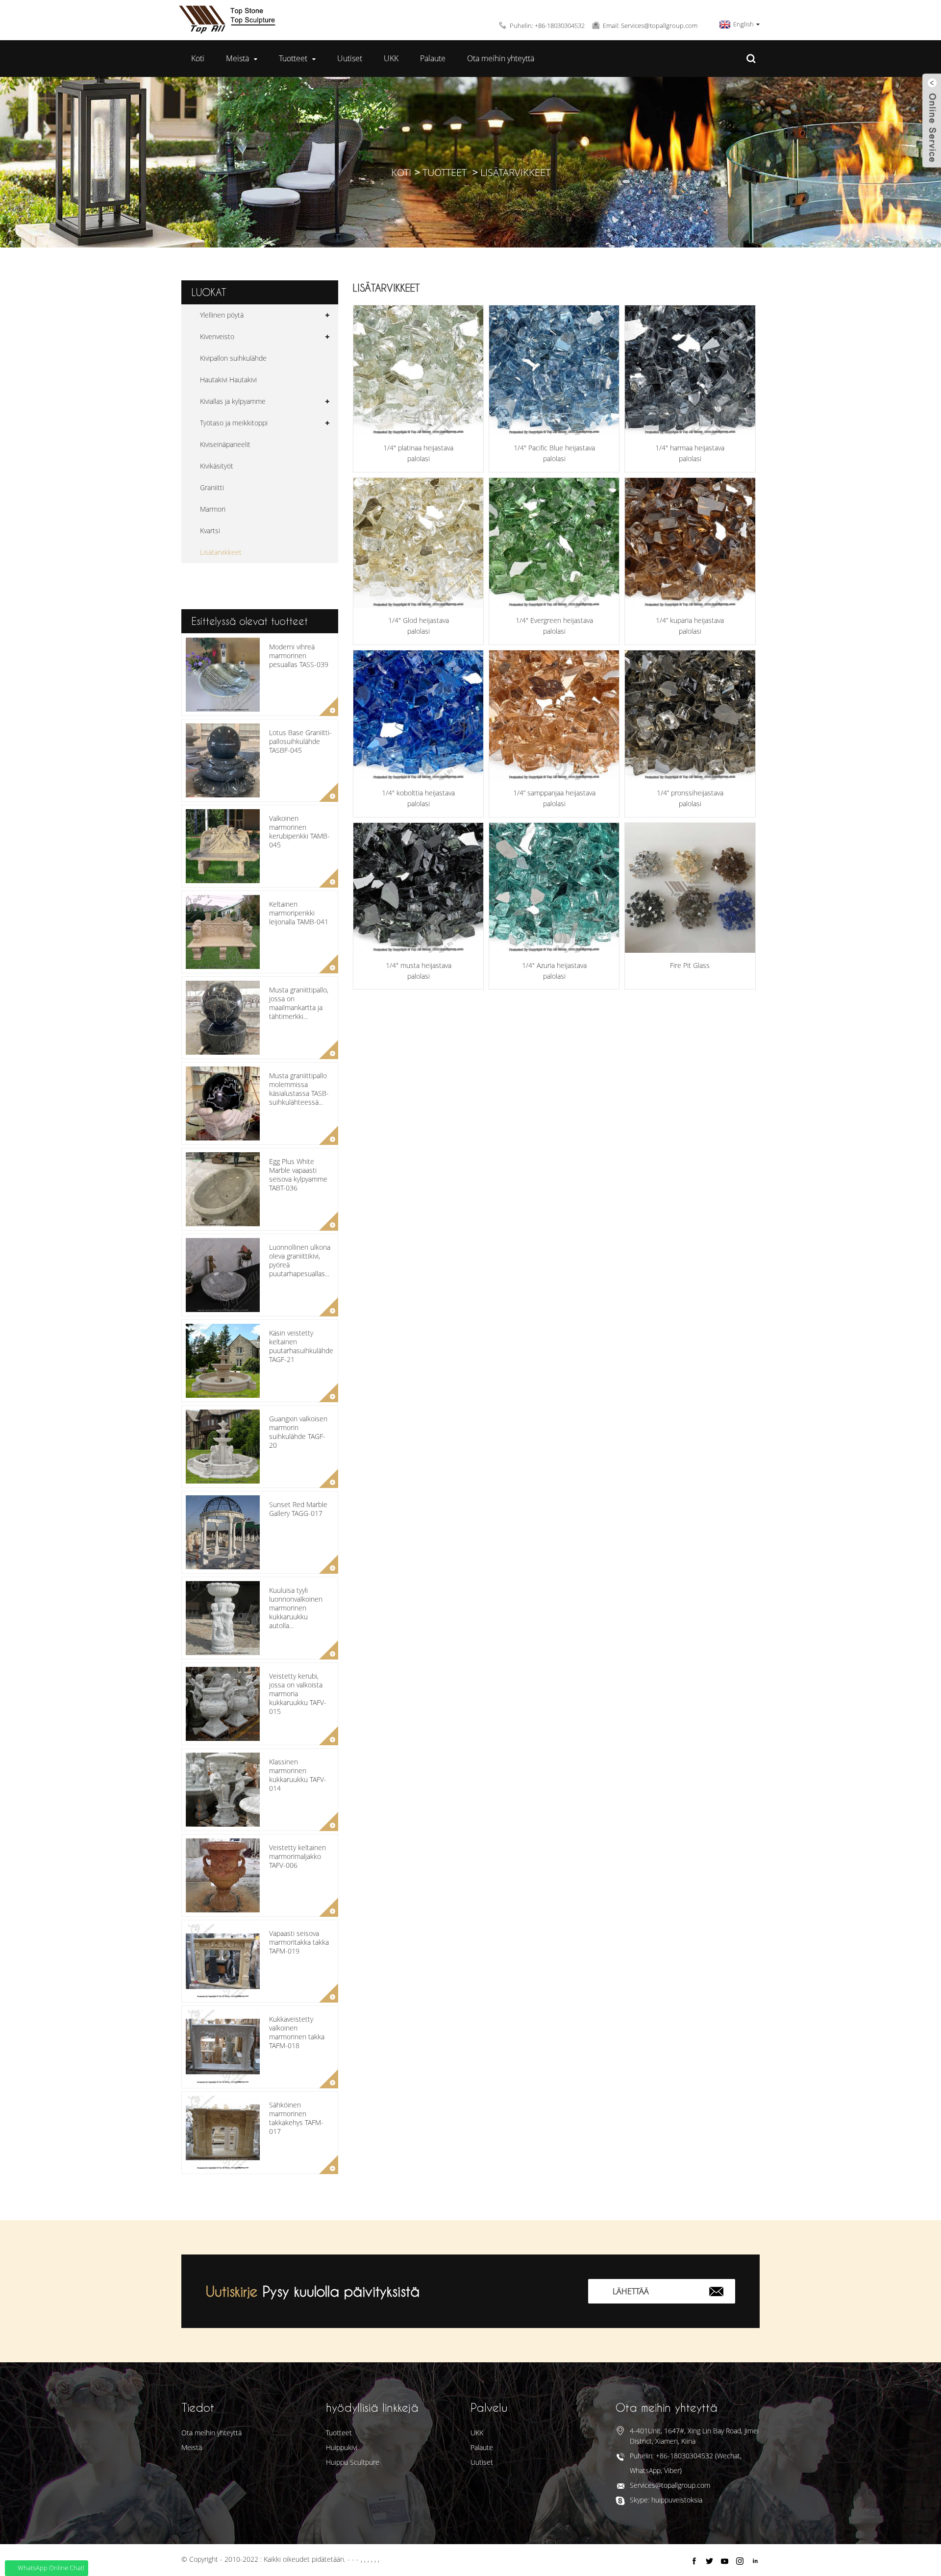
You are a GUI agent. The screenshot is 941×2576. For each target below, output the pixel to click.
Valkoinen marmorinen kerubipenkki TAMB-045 (299, 832)
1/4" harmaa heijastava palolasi (690, 453)
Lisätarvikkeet (515, 172)
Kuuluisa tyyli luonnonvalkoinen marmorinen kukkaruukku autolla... (296, 1608)
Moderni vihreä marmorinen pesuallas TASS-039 (299, 656)
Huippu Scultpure (353, 2462)
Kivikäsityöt (217, 466)
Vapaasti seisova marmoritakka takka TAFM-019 (299, 1942)
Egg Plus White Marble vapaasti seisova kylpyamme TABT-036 (298, 1175)
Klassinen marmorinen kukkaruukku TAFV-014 (298, 1775)
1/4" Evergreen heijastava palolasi (554, 626)
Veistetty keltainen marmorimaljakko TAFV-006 (297, 1856)
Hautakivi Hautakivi (228, 380)
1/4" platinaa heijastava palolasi (418, 453)
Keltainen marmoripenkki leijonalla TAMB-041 (299, 913)
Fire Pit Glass (690, 965)
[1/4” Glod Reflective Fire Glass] (418, 543)
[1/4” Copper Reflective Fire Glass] (690, 543)
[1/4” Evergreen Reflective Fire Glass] (554, 543)
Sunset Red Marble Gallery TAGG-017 (298, 1509)
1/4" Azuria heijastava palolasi (554, 971)
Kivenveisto (217, 336)
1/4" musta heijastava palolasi (419, 971)
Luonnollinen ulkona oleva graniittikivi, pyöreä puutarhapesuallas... (300, 1261)
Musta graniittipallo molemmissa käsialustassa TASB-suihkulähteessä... (299, 1089)
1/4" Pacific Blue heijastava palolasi (554, 453)
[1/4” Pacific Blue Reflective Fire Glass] (554, 370)
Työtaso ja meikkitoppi (234, 423)
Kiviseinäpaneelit (225, 444)
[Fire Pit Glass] (690, 888)
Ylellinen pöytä (222, 315)
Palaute (433, 58)
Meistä (237, 58)
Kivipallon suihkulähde (233, 358)
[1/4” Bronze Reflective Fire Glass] (690, 715)
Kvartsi (210, 531)
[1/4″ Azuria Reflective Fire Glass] (554, 888)
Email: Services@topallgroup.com (650, 25)
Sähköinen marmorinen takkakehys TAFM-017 (296, 2118)
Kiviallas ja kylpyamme (233, 401)
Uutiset (350, 58)
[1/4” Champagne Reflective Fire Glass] (554, 715)
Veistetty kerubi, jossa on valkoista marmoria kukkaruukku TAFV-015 (298, 1694)
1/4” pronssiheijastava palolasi (690, 798)
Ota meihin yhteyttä (501, 58)
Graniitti (212, 487)
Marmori (213, 509)
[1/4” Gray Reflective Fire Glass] (690, 370)
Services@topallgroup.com (670, 2485)
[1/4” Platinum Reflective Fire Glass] (418, 370)
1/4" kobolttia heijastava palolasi (418, 798)
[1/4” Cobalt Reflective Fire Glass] (418, 715)
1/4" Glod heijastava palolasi (419, 626)
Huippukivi (342, 2447)
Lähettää (631, 2291)
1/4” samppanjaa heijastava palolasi (554, 798)
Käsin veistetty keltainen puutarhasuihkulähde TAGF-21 (301, 1346)
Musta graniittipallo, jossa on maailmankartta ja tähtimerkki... (299, 1003)
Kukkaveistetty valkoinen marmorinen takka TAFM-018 (297, 2032)
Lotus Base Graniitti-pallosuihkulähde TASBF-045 (300, 741)
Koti (198, 58)
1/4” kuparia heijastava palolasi (690, 626)
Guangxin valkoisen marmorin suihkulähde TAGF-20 (298, 1432)
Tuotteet (293, 58)
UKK (391, 58)
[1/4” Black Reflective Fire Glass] (418, 888)
